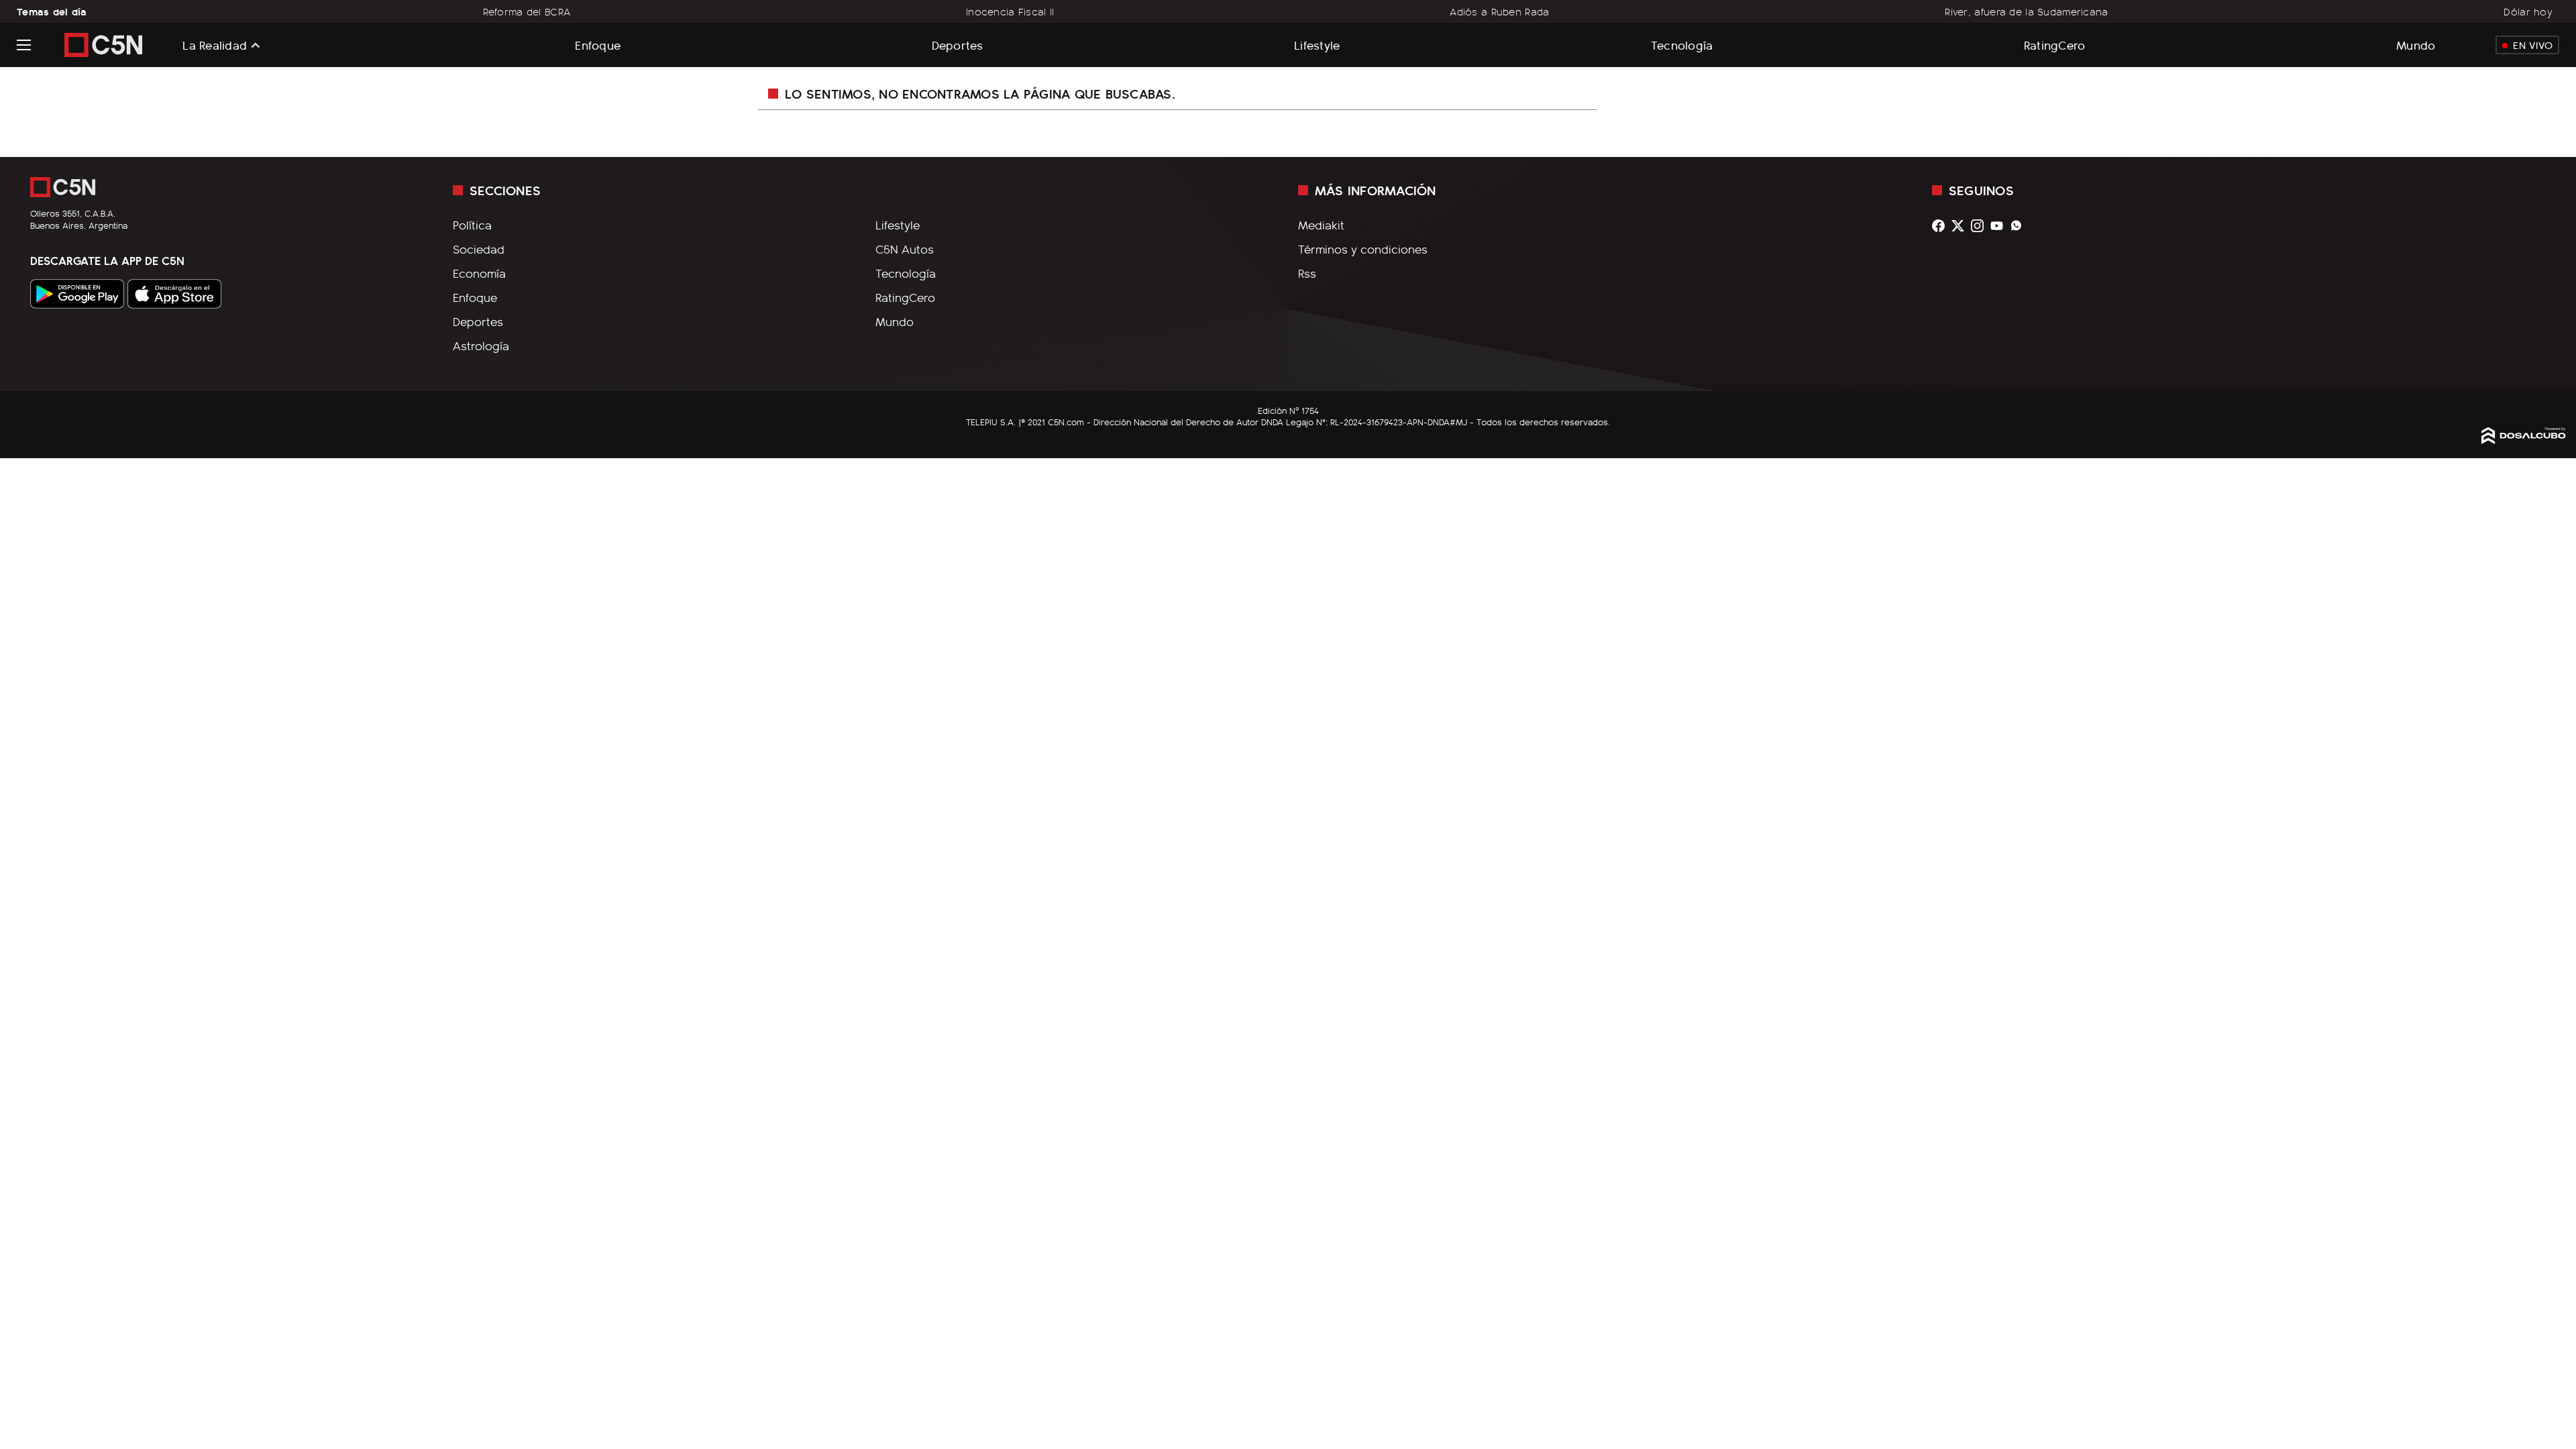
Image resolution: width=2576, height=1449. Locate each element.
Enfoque (598, 45)
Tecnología (1682, 45)
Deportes (958, 45)
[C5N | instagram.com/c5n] (1981, 226)
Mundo (2416, 45)
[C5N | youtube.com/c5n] (2000, 226)
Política (472, 225)
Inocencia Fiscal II (1010, 11)
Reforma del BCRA (527, 11)
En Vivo (2533, 45)
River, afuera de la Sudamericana (2026, 11)
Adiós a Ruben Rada (1499, 11)
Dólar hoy (2528, 11)
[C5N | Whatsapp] (2020, 226)
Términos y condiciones (1363, 249)
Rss (1307, 273)
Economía (479, 273)
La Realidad (215, 45)
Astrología (481, 345)
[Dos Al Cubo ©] (2524, 439)
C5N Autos (905, 249)
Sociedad (479, 249)
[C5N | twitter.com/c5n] (1961, 226)
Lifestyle (1317, 45)
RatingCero (2055, 45)
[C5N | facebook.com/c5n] (1942, 226)
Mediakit (1321, 225)
